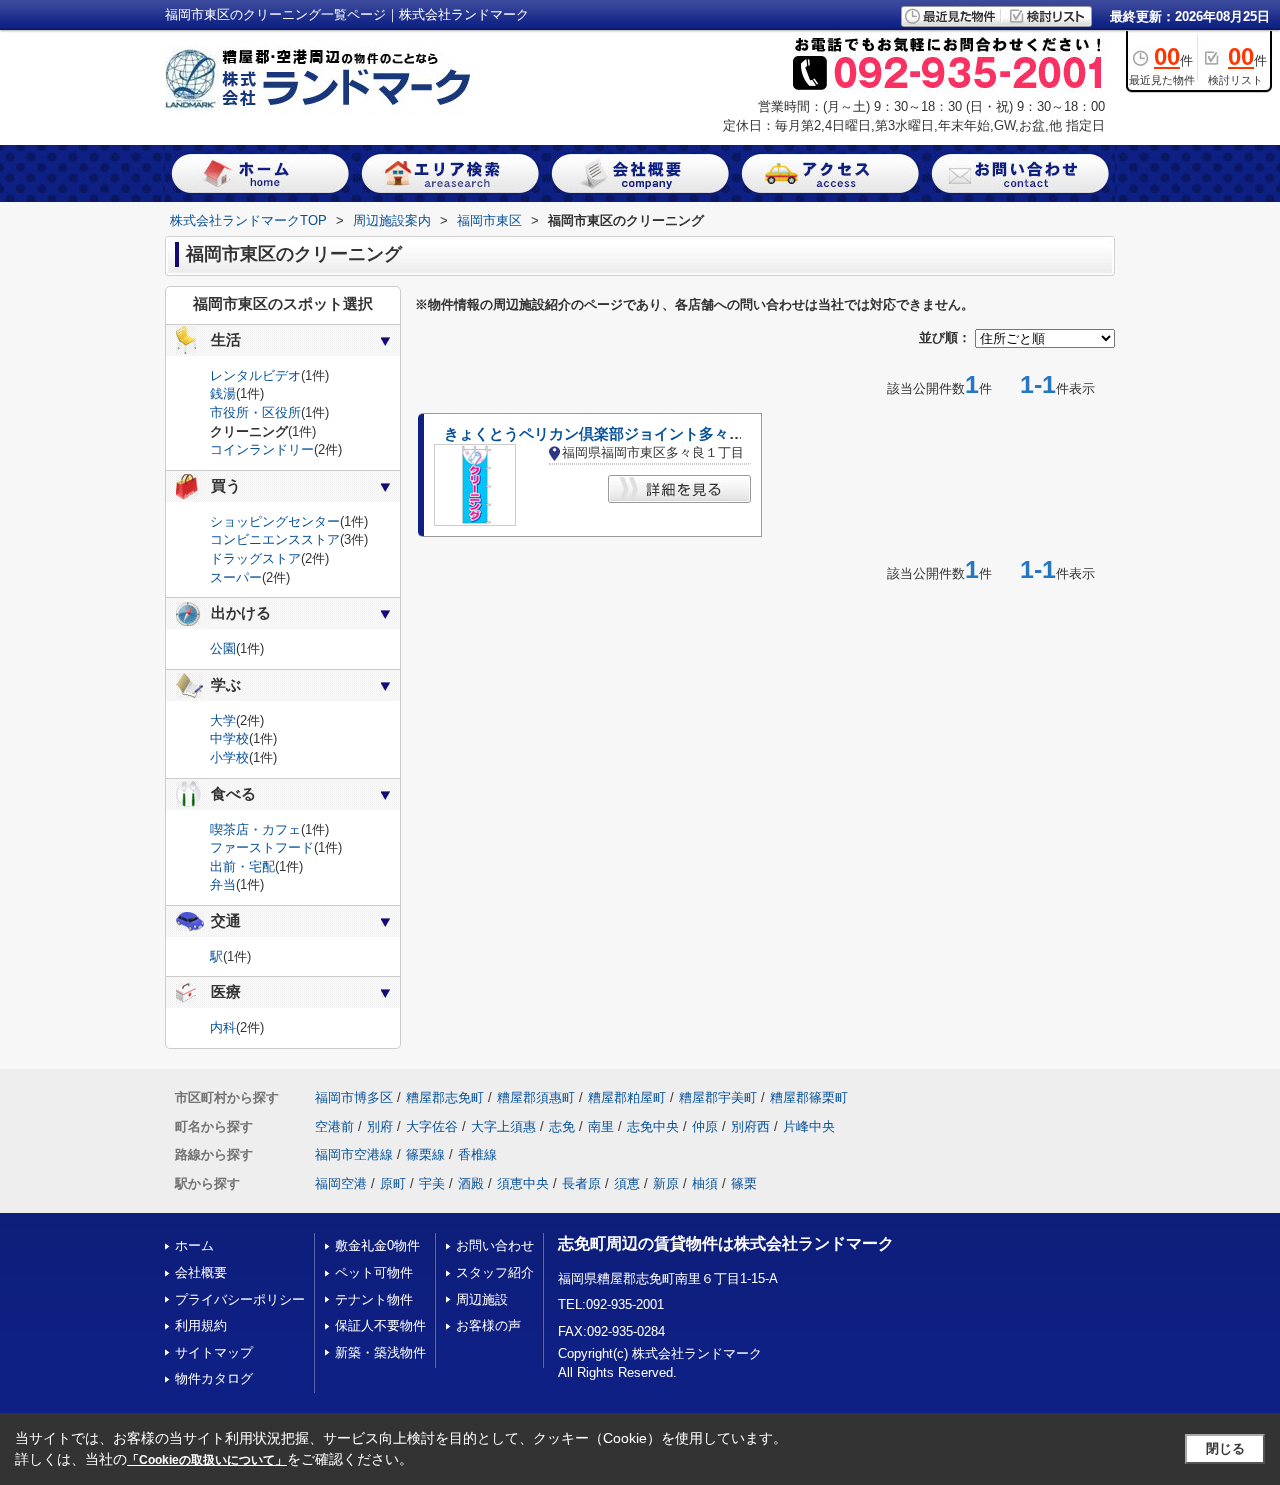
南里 (601, 1126)
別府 (380, 1126)
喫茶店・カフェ (255, 829)
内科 (223, 1027)
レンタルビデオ (255, 375)
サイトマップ (214, 1352)
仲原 (705, 1126)
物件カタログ (214, 1378)
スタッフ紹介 (495, 1272)
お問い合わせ (495, 1245)
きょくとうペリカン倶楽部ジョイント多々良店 (601, 434)
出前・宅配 (242, 866)
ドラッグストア (255, 558)
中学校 (229, 738)
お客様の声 (488, 1325)
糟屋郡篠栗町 (809, 1097)
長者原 (581, 1183)
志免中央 (653, 1126)
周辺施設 (482, 1299)
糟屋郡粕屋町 (627, 1097)
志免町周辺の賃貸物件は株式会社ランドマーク (726, 1243)
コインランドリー (262, 449)
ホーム (194, 1245)
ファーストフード (262, 847)
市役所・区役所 (255, 412)
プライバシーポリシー (240, 1299)
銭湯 (223, 393)
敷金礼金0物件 (377, 1245)
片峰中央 (809, 1126)
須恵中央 (523, 1183)
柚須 (705, 1183)
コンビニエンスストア (275, 539)
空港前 (334, 1126)
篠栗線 (425, 1154)
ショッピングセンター (275, 521)
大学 (223, 720)
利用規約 (201, 1325)
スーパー (236, 577)
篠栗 (744, 1183)
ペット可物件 (374, 1272)
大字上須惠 (503, 1126)
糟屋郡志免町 (445, 1097)
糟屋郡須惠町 (536, 1097)
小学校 (229, 757)
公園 (223, 648)
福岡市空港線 (354, 1154)
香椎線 (477, 1154)
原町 (393, 1183)
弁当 (223, 884)
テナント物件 (374, 1299)
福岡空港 (341, 1183)
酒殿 (471, 1183)
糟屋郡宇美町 (718, 1097)
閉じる (1225, 1448)
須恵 (627, 1183)
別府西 (750, 1126)
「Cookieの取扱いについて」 (207, 1460)
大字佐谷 (432, 1126)
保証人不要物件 (380, 1325)
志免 (562, 1126)
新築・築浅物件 (380, 1352)
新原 (666, 1183)
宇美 (432, 1183)
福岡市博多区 (354, 1097)
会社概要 (201, 1272)
